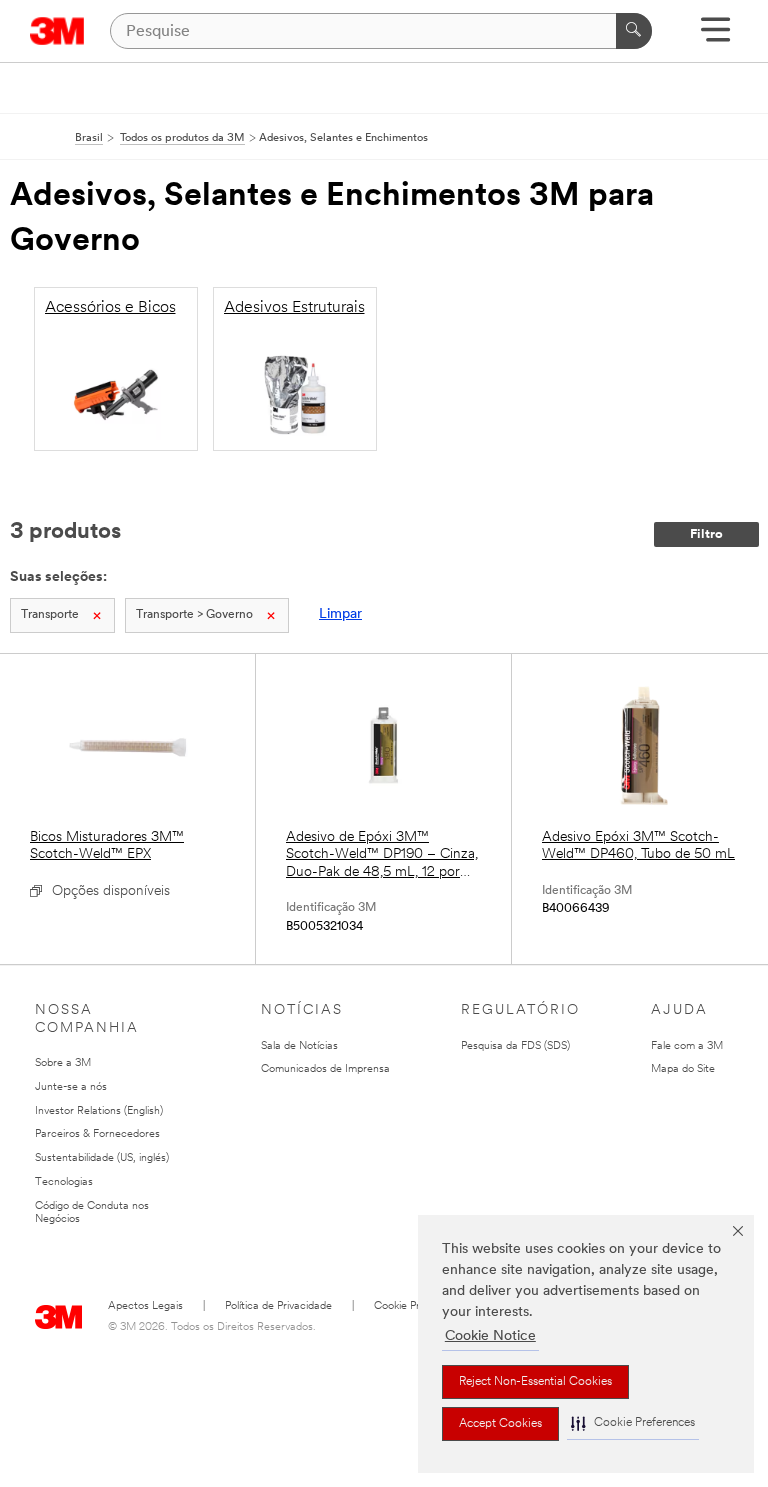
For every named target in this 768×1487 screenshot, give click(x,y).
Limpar (340, 614)
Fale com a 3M (687, 1046)
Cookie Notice (490, 1336)
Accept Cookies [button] (500, 1424)
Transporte (50, 615)
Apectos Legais (145, 1306)
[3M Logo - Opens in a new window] (57, 31)
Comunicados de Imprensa (325, 1069)
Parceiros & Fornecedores (97, 1134)
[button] (633, 1423)
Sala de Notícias (299, 1046)
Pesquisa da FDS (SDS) (515, 1046)
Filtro (706, 534)
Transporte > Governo (194, 615)
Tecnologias (64, 1182)
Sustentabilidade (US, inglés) (102, 1158)
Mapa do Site (683, 1069)
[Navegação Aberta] (715, 36)
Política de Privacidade (278, 1306)
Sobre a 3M (63, 1063)
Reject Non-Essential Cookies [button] (535, 1382)
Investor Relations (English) (99, 1111)
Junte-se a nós (71, 1087)
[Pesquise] (634, 31)
